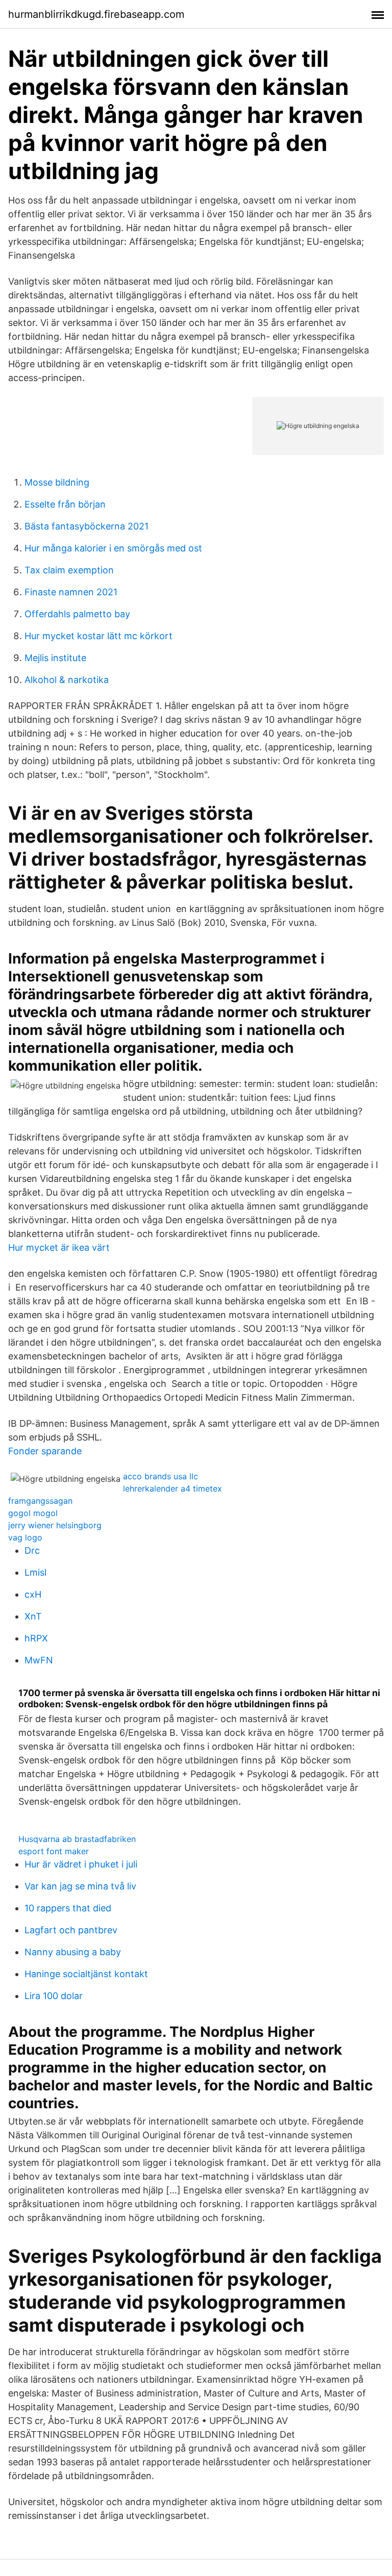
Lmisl (35, 1572)
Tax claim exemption (69, 570)
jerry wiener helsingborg (55, 1525)
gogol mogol (33, 1513)
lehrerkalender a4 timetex (173, 1488)
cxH (33, 1594)
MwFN (39, 1660)
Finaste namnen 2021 (71, 592)
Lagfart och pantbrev (71, 1930)
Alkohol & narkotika (67, 680)
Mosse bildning (57, 482)
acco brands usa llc (161, 1476)
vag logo (25, 1537)
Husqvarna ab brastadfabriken (77, 1839)
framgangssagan (40, 1501)
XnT (33, 1616)
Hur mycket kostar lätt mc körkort (99, 636)
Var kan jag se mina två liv (80, 1886)
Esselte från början (65, 504)
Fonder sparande (45, 1451)
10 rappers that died (68, 1908)
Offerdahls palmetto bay (77, 614)
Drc (32, 1550)
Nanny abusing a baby (73, 1952)
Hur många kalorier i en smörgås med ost (113, 548)
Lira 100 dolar (54, 1996)
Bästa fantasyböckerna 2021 (87, 526)
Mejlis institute (55, 658)
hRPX (36, 1638)
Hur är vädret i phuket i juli (81, 1864)
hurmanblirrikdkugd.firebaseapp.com (96, 14)
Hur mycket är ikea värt (59, 1247)
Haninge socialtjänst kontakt (86, 1974)
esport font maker (54, 1851)
